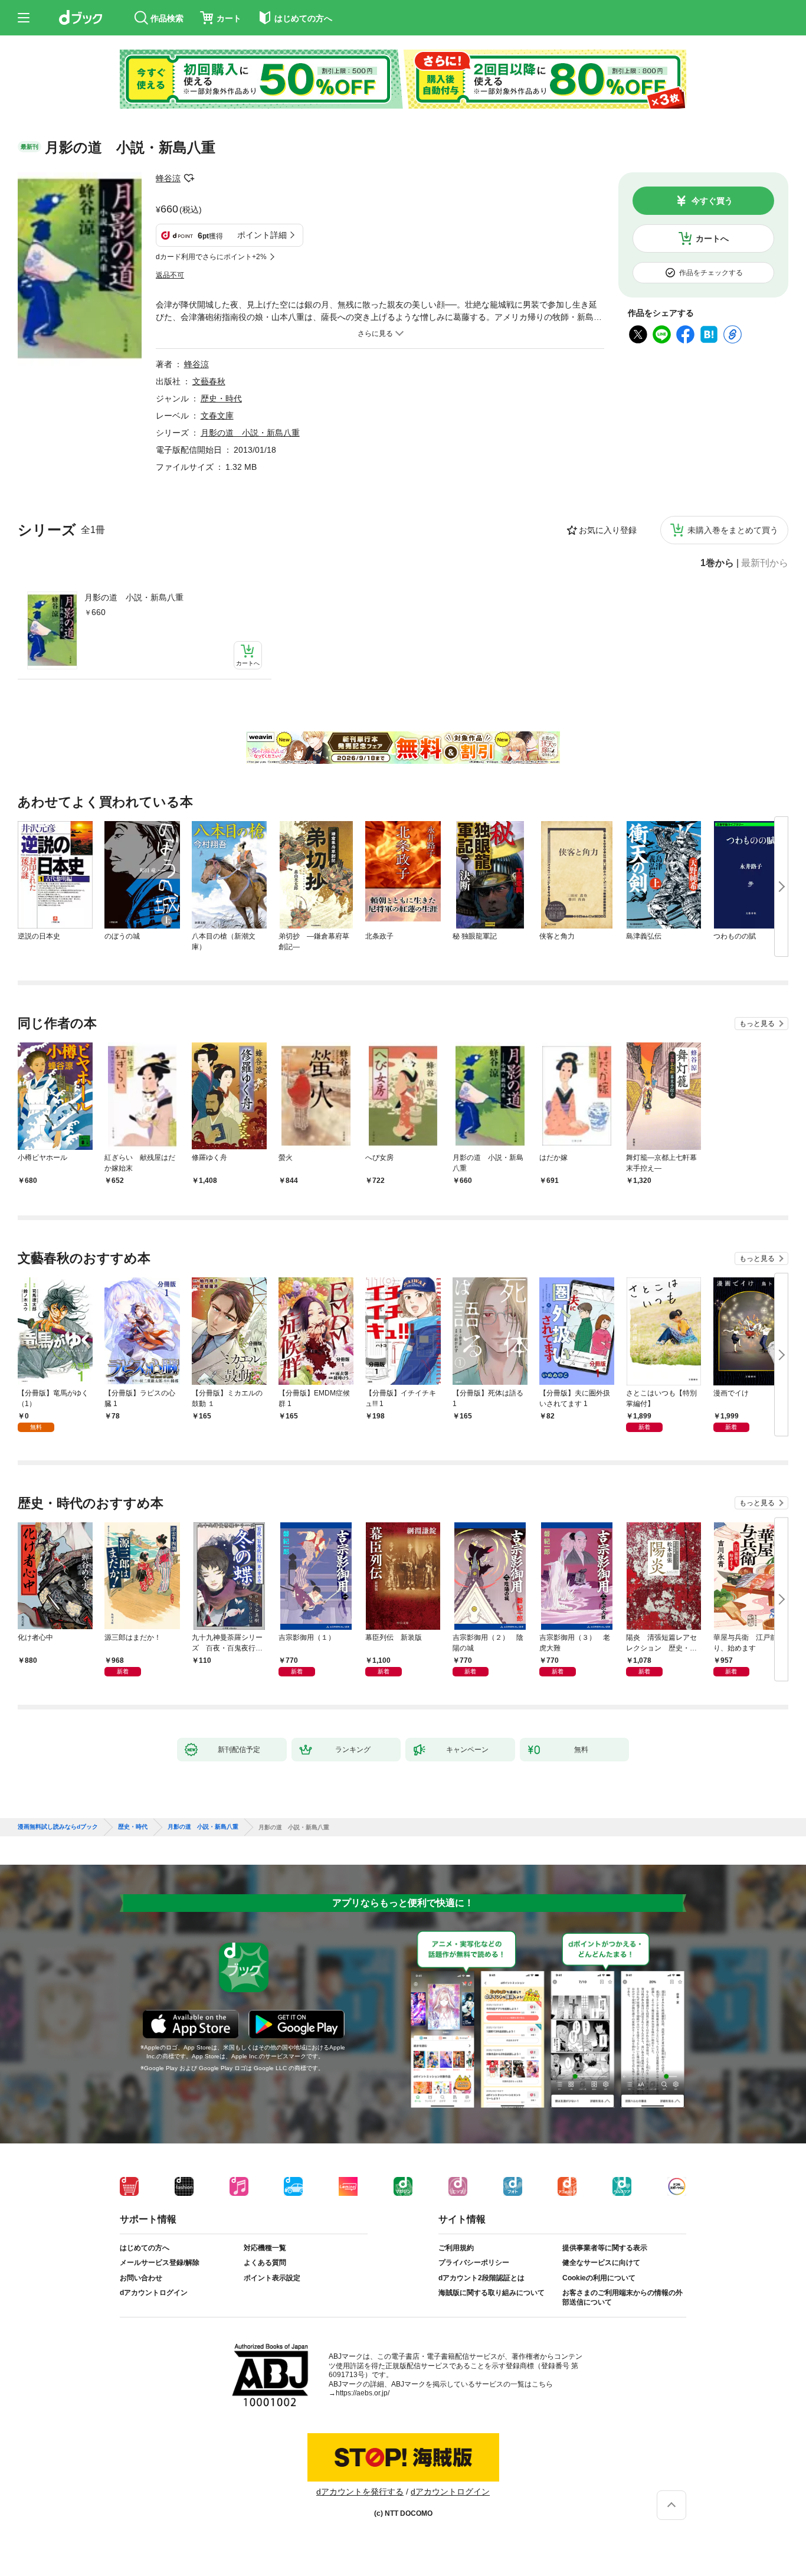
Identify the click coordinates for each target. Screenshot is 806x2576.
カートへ (712, 238)
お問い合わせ (141, 2278)
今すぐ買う (712, 201)
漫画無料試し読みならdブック (58, 1827)
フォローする (189, 178)
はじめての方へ (145, 2248)
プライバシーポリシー (474, 2263)
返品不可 (170, 275)
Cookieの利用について (599, 2278)
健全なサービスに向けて (601, 2263)
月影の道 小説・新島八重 (134, 597)
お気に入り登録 (608, 530)
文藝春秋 (209, 381)
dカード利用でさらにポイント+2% (211, 257)
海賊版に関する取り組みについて (492, 2293)
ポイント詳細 (262, 235)
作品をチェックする (711, 273)
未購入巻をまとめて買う (733, 530)
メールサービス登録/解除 (160, 2263)
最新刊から (765, 563)
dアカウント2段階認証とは (481, 2278)
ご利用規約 (456, 2248)
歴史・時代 (221, 398)
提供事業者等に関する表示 (605, 2248)
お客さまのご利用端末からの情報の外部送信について (622, 2297)
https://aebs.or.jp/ (363, 2393)
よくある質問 (265, 2263)
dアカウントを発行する (360, 2492)
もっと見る (757, 1024)
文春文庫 (217, 416)
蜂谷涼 (168, 178)
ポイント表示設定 (272, 2278)
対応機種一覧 (265, 2248)
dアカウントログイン (154, 2293)
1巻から (717, 563)
